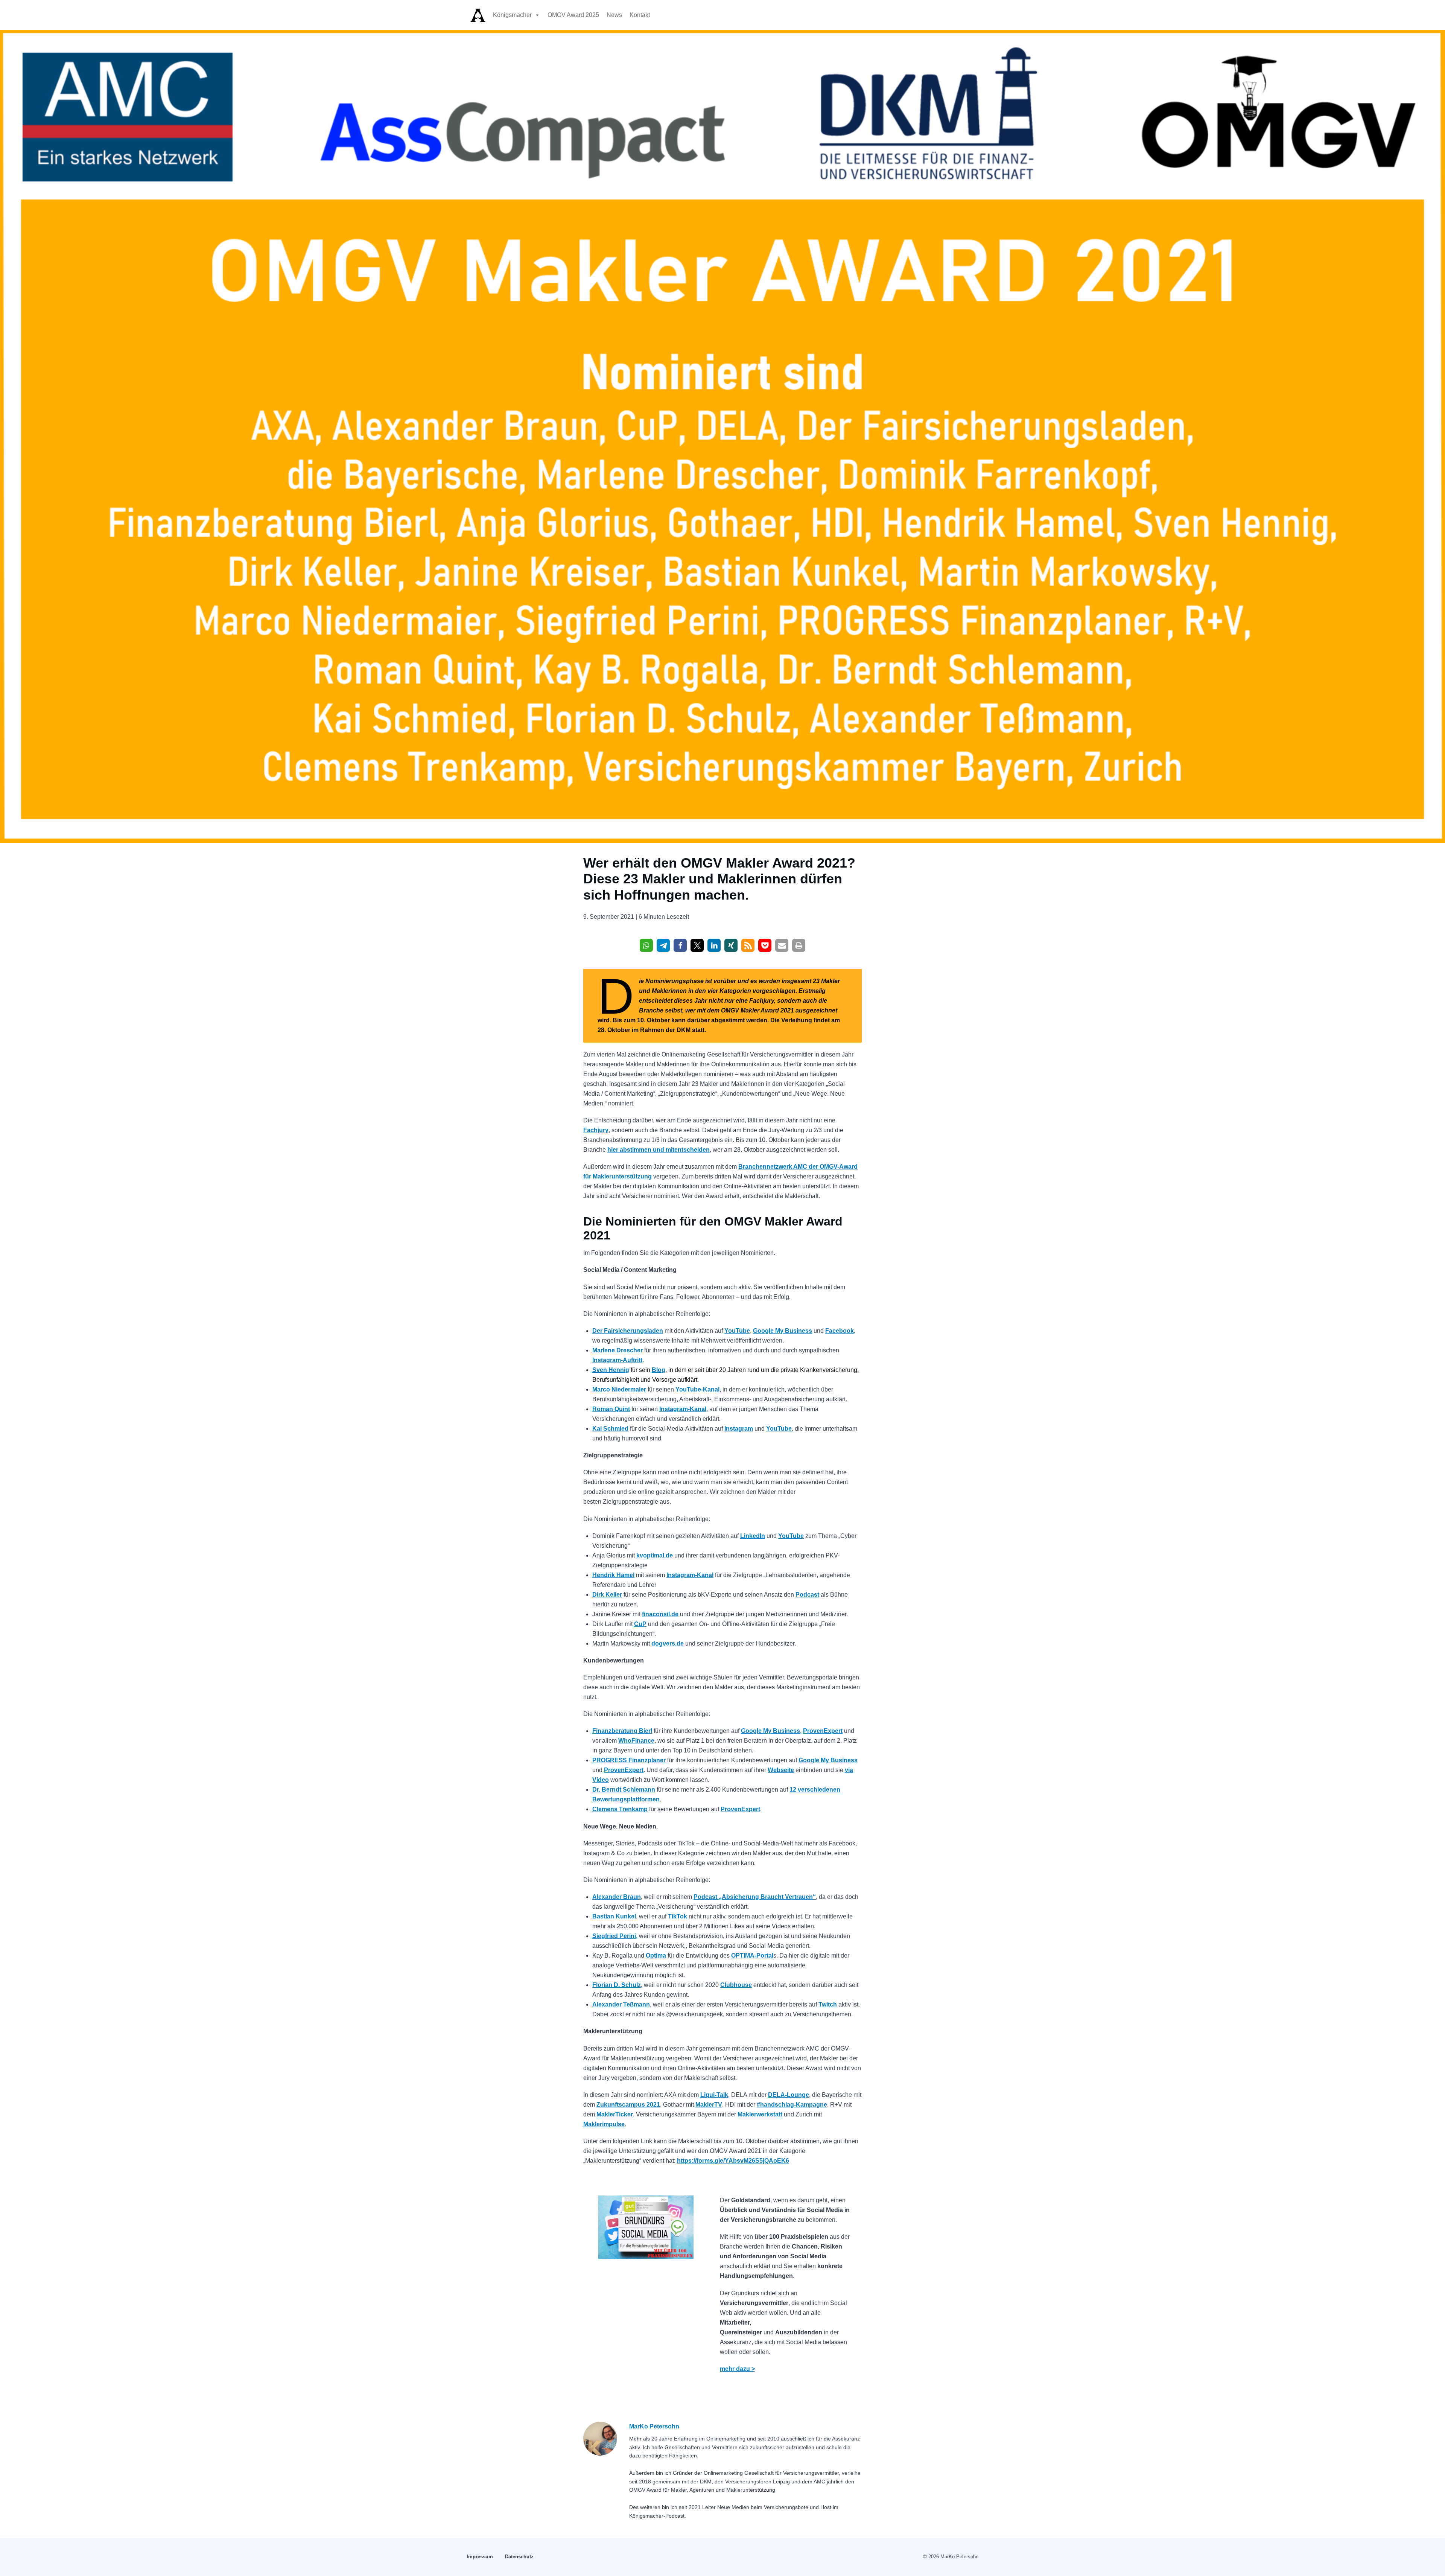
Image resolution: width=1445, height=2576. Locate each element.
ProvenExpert (823, 1731)
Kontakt (640, 15)
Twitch (828, 2004)
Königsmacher (512, 15)
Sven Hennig (611, 1370)
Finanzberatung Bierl (622, 1731)
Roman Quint (611, 1409)
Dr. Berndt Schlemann (624, 1790)
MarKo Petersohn (654, 2426)
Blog (659, 1370)
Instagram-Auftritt (617, 1360)
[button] (646, 945)
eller (616, 1595)
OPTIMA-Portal (752, 1956)
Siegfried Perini (614, 1936)
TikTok (678, 1916)
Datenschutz (519, 2557)
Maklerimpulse (604, 2124)
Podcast (807, 1595)
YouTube (737, 1331)
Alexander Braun (617, 1897)
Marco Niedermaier (619, 1389)
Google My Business (783, 1331)
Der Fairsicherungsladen (628, 1331)
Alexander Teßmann (621, 2004)
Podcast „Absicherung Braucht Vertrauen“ (755, 1897)
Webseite (781, 1770)
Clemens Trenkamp (620, 1809)
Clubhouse (736, 1985)
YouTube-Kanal (697, 1389)
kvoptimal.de (655, 1555)
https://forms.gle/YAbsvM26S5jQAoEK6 (733, 2161)
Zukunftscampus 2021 (628, 2105)
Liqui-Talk (714, 2095)
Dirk (599, 1595)
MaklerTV (709, 2105)
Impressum (480, 2557)
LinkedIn (753, 1536)
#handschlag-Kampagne (792, 2105)
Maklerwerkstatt (760, 2114)
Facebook (840, 1331)
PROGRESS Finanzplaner (629, 1760)
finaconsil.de (660, 1614)
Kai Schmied (610, 1429)
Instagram (739, 1429)
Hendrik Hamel (613, 1575)
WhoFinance (636, 1741)
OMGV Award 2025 (573, 15)
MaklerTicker (615, 2114)
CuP (640, 1624)
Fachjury (596, 1130)
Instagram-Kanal (683, 1409)
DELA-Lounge (789, 2095)
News (614, 15)
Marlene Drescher (618, 1350)
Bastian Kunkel (614, 1916)
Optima (656, 1956)
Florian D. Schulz (617, 1985)
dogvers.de (668, 1643)
